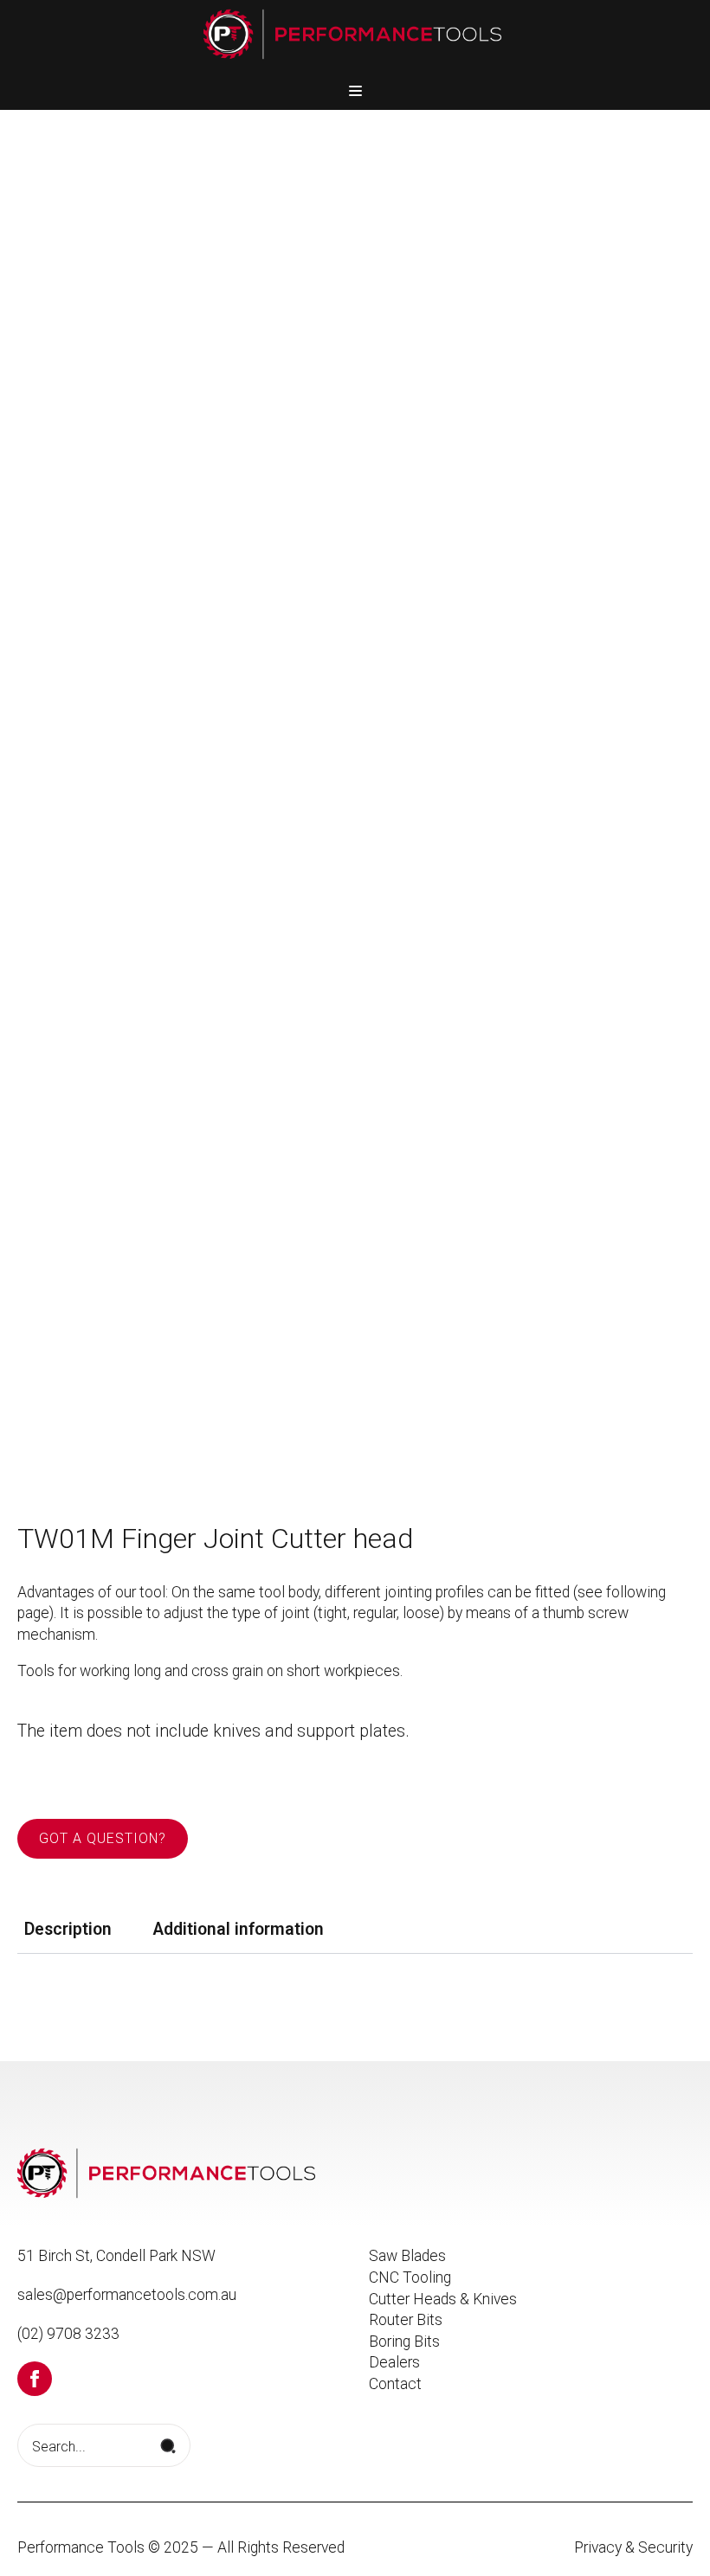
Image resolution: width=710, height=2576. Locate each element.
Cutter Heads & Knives (443, 2299)
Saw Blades (407, 2256)
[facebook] (35, 2379)
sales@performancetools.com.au (127, 2295)
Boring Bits (404, 2342)
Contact (395, 2384)
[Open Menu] (355, 91)
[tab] (68, 1930)
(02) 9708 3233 (68, 2334)
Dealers (394, 2362)
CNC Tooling (410, 2277)
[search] (168, 2446)
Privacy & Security (633, 2547)
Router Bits (406, 2320)
